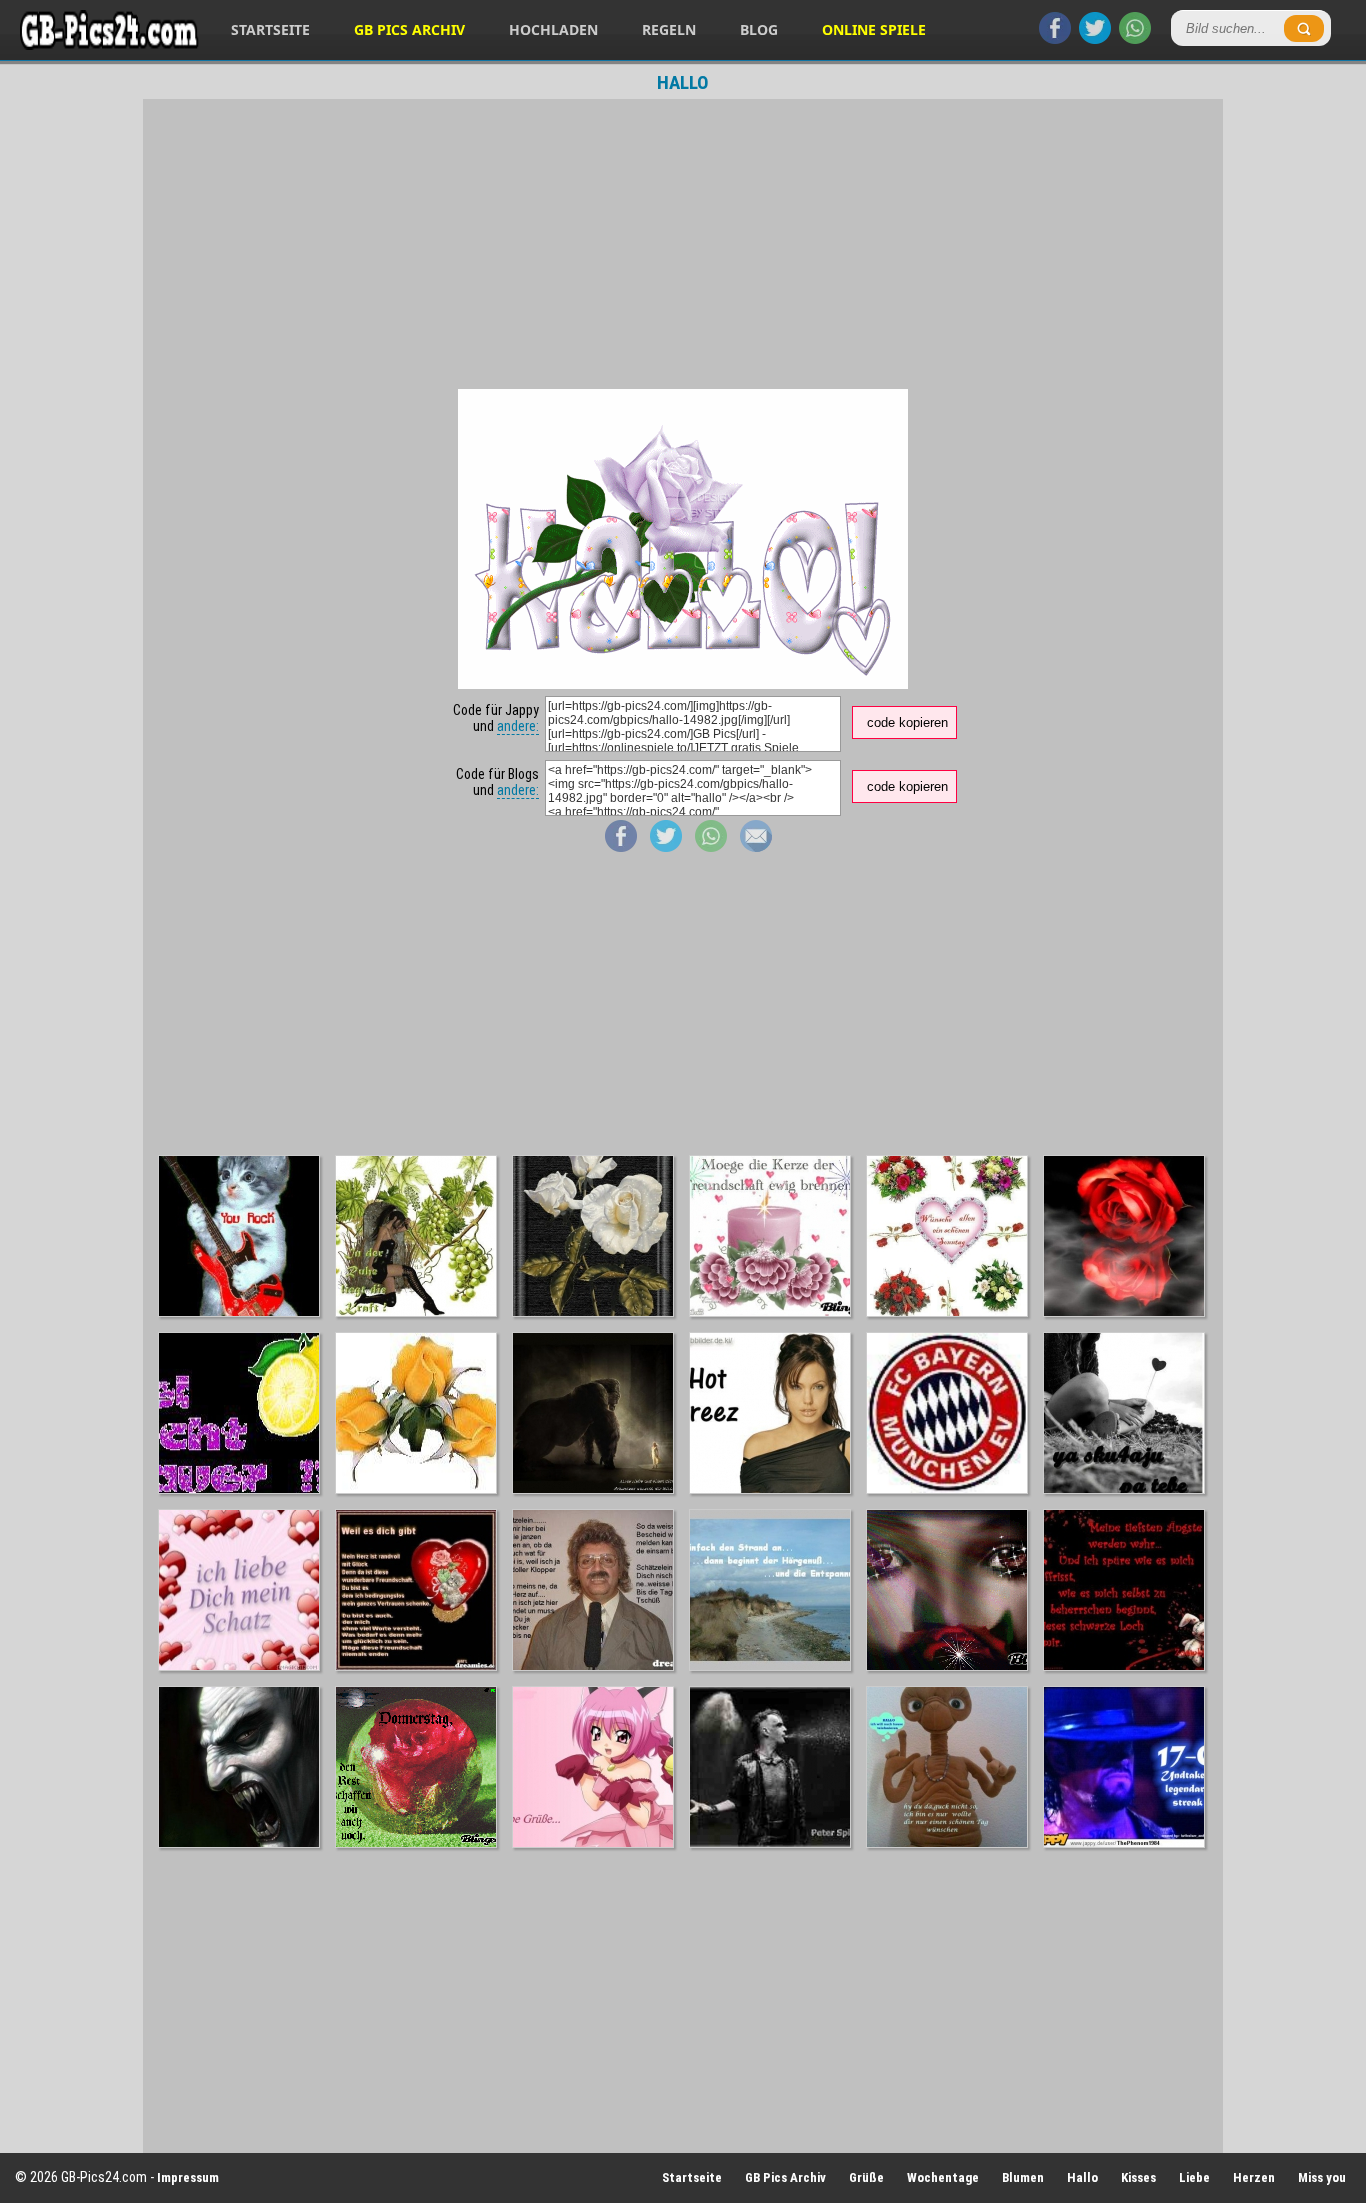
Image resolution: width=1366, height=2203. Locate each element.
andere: (518, 726)
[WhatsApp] (1135, 39)
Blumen (1023, 2177)
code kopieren (907, 722)
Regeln (669, 29)
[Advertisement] (683, 244)
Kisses (1138, 2177)
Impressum (188, 2177)
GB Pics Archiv (409, 29)
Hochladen (553, 29)
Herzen (1254, 2177)
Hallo (1082, 2177)
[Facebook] (1055, 39)
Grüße (866, 2177)
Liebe (1194, 2177)
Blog (759, 29)
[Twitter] (1095, 39)
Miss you (1322, 2177)
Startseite (270, 29)
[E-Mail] (756, 847)
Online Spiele (874, 29)
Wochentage (943, 2177)
